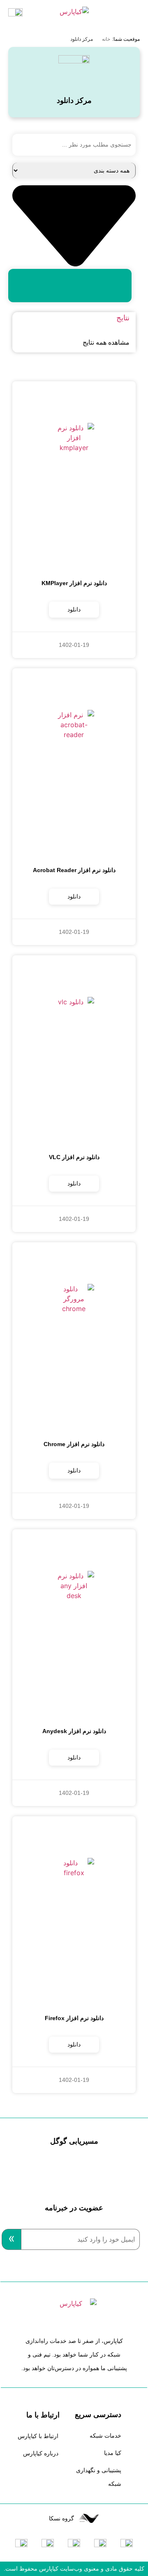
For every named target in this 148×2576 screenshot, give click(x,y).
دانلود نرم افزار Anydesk (74, 1731)
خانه (106, 39)
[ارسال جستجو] (70, 286)
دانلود (74, 609)
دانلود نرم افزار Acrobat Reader (74, 870)
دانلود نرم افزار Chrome (74, 1444)
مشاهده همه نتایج (106, 342)
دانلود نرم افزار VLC (74, 1157)
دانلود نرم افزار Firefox (74, 2018)
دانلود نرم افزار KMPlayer (74, 583)
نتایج (123, 318)
